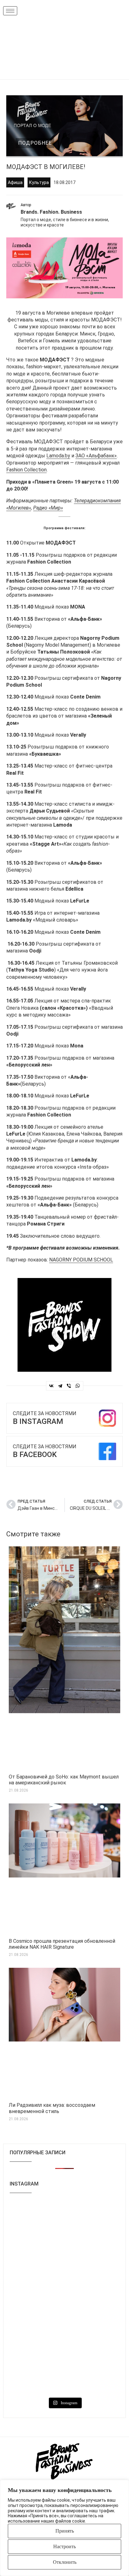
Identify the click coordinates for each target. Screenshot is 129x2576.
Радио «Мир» (48, 508)
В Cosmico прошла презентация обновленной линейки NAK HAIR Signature (62, 1944)
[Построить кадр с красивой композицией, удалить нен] (93, 2261)
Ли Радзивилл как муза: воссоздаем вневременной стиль (52, 2108)
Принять (65, 2531)
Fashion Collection (26, 470)
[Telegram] (60, 1386)
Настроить (64, 2546)
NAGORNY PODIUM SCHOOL (81, 1260)
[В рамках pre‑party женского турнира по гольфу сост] (36, 2301)
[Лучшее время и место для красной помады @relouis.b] (93, 2301)
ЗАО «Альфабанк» (96, 456)
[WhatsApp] (78, 1386)
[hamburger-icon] (10, 11)
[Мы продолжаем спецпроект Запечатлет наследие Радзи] (93, 2337)
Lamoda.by (58, 456)
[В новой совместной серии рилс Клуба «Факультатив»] (36, 2221)
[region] (64, 2528)
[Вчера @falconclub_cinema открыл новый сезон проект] (36, 2258)
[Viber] (69, 1386)
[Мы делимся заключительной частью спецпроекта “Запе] (93, 2218)
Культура (39, 182)
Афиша (15, 182)
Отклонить (65, 2562)
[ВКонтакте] (51, 1386)
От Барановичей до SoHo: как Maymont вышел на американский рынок (64, 1780)
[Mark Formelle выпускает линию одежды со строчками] (36, 2337)
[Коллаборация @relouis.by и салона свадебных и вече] (36, 2374)
